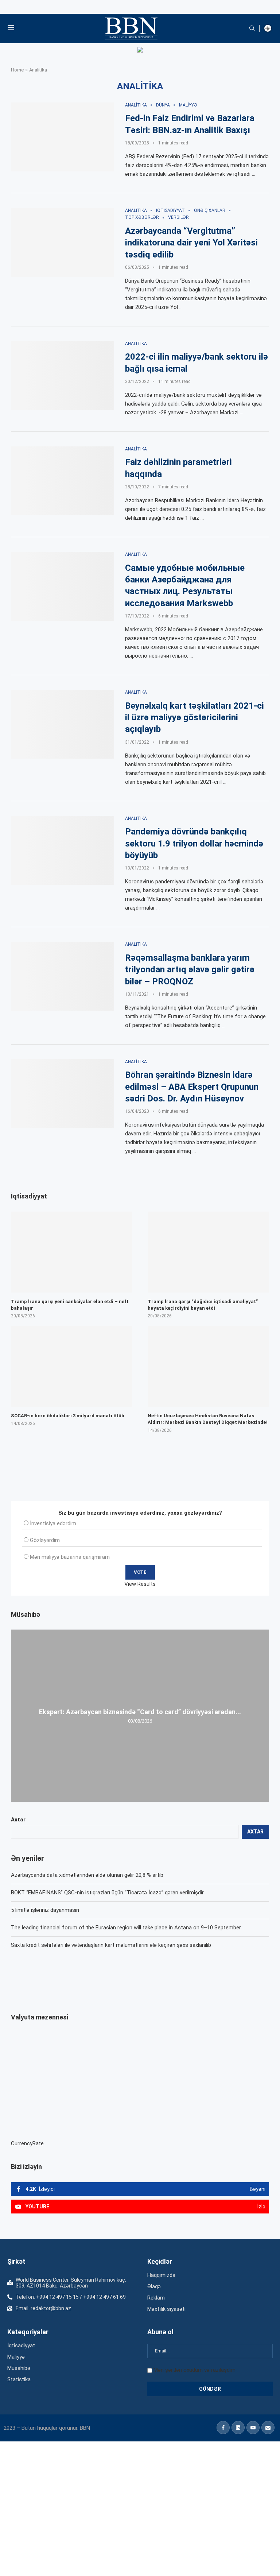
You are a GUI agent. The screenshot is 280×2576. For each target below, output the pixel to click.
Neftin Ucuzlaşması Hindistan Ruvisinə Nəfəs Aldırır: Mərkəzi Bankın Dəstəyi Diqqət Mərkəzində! (208, 1419)
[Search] (252, 28)
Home (17, 70)
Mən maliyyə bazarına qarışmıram (70, 1557)
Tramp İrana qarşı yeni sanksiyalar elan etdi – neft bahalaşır (70, 1305)
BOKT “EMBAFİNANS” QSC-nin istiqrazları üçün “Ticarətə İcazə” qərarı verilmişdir (107, 1893)
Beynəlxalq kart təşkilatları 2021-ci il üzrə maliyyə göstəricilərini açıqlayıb (195, 718)
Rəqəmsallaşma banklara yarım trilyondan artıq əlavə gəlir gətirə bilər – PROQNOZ (190, 970)
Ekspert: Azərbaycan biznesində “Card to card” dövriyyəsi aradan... (140, 1712)
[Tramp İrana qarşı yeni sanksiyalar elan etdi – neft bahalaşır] (72, 1252)
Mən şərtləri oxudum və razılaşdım (195, 2370)
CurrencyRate (27, 2143)
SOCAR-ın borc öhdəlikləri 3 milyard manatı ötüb (68, 1416)
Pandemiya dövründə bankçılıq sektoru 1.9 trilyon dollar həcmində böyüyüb (194, 843)
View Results (140, 1584)
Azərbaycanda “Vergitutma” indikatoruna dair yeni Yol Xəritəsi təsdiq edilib (191, 243)
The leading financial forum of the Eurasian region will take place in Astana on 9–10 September (126, 1928)
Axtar (18, 1820)
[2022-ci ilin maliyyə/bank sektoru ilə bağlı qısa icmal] (63, 375)
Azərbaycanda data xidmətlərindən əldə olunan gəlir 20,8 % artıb (87, 1875)
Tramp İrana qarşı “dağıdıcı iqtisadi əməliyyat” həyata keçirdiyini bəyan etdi (203, 1305)
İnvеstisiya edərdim (53, 1523)
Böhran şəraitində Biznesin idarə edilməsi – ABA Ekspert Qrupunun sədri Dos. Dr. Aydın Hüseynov (192, 1087)
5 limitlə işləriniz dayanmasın (45, 1910)
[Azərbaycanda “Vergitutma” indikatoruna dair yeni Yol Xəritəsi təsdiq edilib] (63, 242)
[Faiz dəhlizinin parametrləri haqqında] (63, 481)
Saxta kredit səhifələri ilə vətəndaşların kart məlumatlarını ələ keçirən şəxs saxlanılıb (111, 1945)
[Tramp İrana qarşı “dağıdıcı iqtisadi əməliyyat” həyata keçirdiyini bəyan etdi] (208, 1252)
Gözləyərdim (45, 1540)
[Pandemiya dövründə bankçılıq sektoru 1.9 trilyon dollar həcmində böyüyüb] (63, 850)
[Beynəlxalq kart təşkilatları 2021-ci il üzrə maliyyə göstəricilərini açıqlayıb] (63, 724)
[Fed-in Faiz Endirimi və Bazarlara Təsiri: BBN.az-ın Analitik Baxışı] (63, 137)
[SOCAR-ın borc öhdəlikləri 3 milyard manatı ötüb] (72, 1366)
